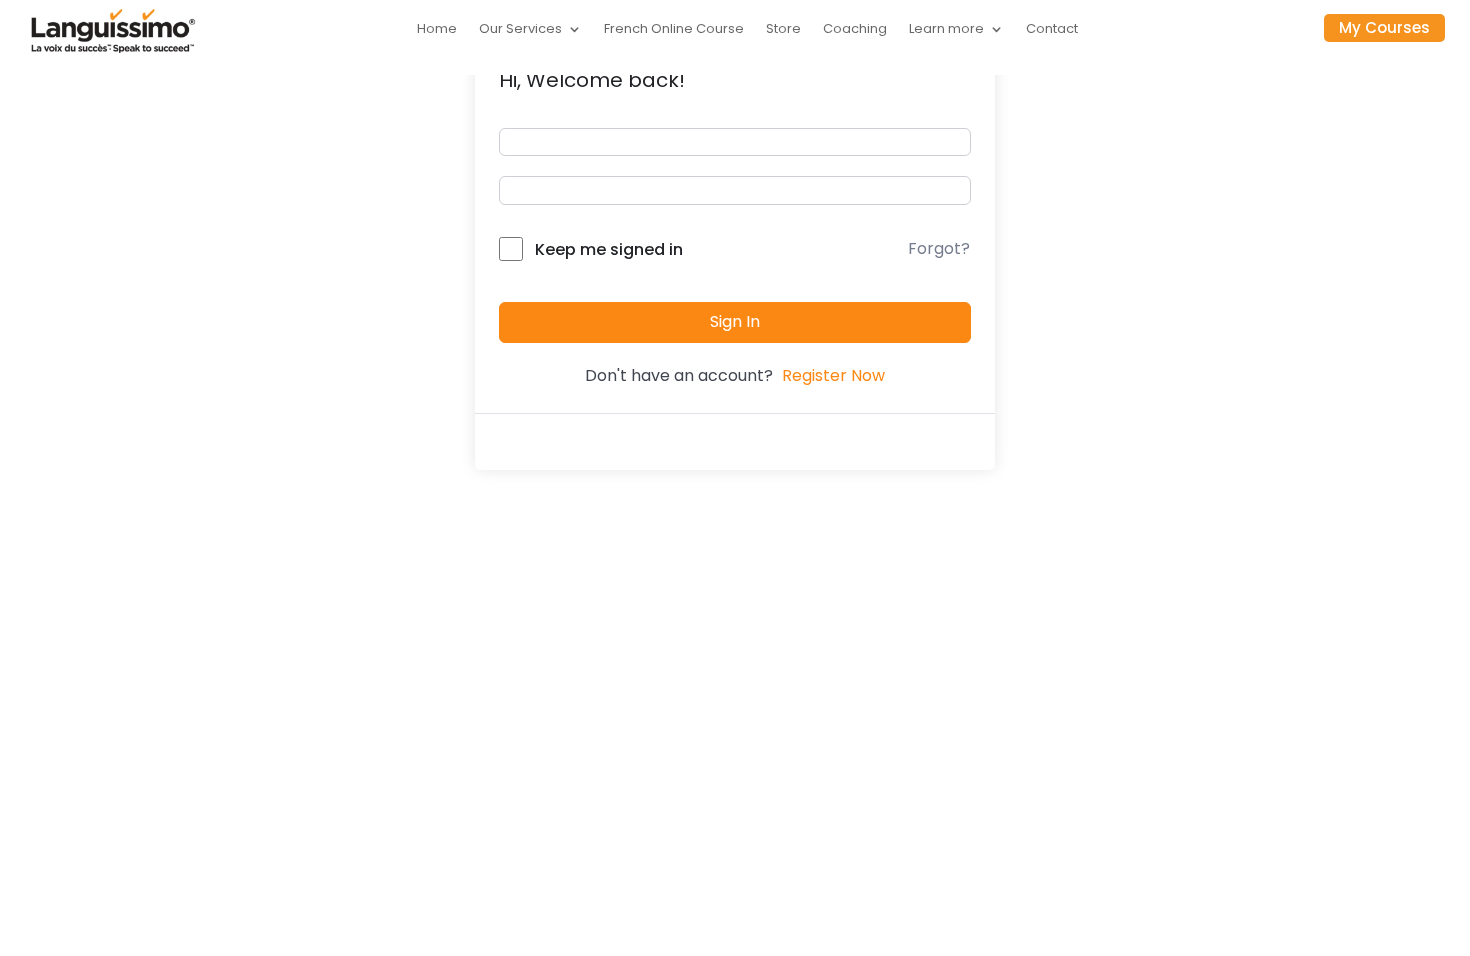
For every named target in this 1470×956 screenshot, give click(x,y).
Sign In (735, 321)
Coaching (855, 30)
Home (437, 30)
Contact (1052, 30)
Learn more (946, 30)
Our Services (520, 30)
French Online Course (674, 30)
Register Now (833, 375)
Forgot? (939, 248)
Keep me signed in (609, 249)
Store (783, 30)
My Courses (1384, 27)
